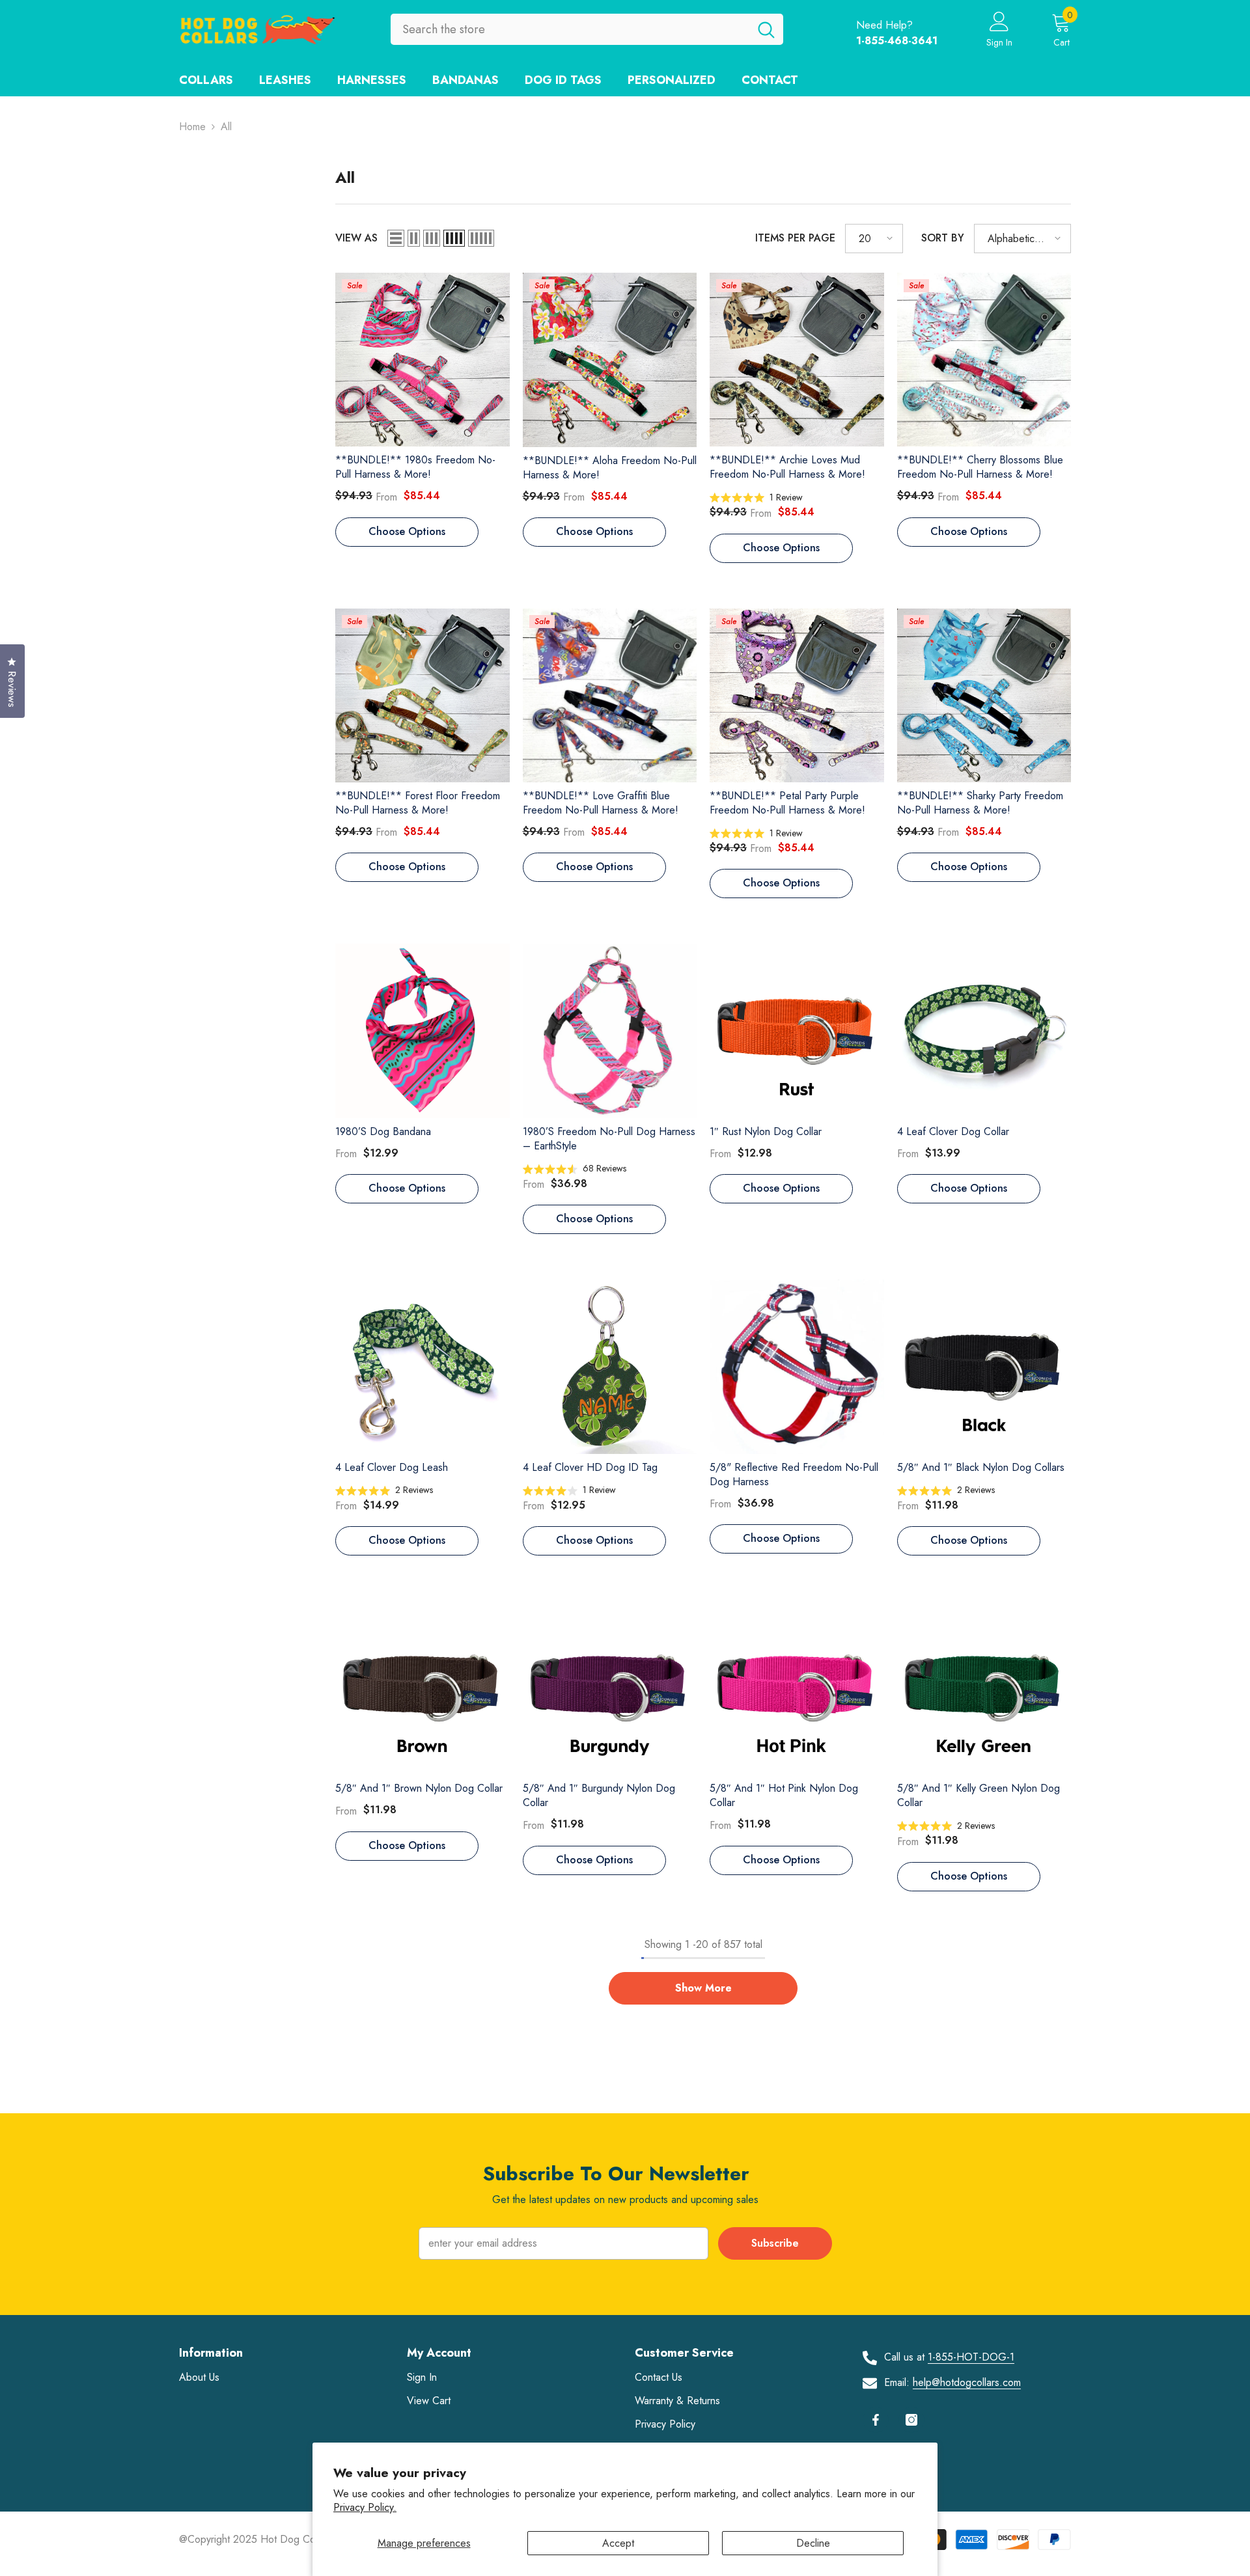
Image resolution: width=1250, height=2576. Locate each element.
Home (192, 127)
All (226, 127)
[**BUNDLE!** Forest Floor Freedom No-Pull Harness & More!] (423, 696)
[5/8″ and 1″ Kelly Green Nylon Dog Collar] (984, 1688)
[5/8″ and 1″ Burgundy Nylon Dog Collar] (610, 1688)
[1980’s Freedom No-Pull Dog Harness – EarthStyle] (610, 1031)
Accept (618, 2543)
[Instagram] (911, 2420)
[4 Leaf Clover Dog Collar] (984, 1031)
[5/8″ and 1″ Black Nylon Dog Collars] (984, 1367)
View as (356, 238)
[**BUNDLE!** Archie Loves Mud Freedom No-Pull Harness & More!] (797, 360)
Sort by (943, 238)
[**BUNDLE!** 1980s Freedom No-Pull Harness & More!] (423, 360)
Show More (703, 1988)
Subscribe (775, 2243)
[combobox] (570, 29)
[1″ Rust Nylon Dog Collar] (797, 1031)
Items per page (795, 238)
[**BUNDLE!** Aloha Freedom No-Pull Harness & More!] (610, 360)
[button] (396, 238)
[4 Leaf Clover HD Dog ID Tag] (610, 1367)
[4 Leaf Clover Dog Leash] (423, 1367)
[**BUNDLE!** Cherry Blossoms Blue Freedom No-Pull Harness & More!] (984, 360)
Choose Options (407, 531)
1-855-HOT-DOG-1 (971, 2357)
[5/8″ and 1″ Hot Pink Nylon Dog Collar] (797, 1688)
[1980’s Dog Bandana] (423, 1031)
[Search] (587, 29)
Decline (813, 2543)
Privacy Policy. (365, 2507)
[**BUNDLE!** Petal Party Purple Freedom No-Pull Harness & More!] (797, 696)
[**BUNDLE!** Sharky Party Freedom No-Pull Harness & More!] (984, 696)
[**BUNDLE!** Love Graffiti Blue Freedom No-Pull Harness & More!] (610, 696)
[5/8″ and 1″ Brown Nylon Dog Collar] (423, 1688)
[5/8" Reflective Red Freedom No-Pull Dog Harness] (797, 1367)
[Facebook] (876, 2420)
